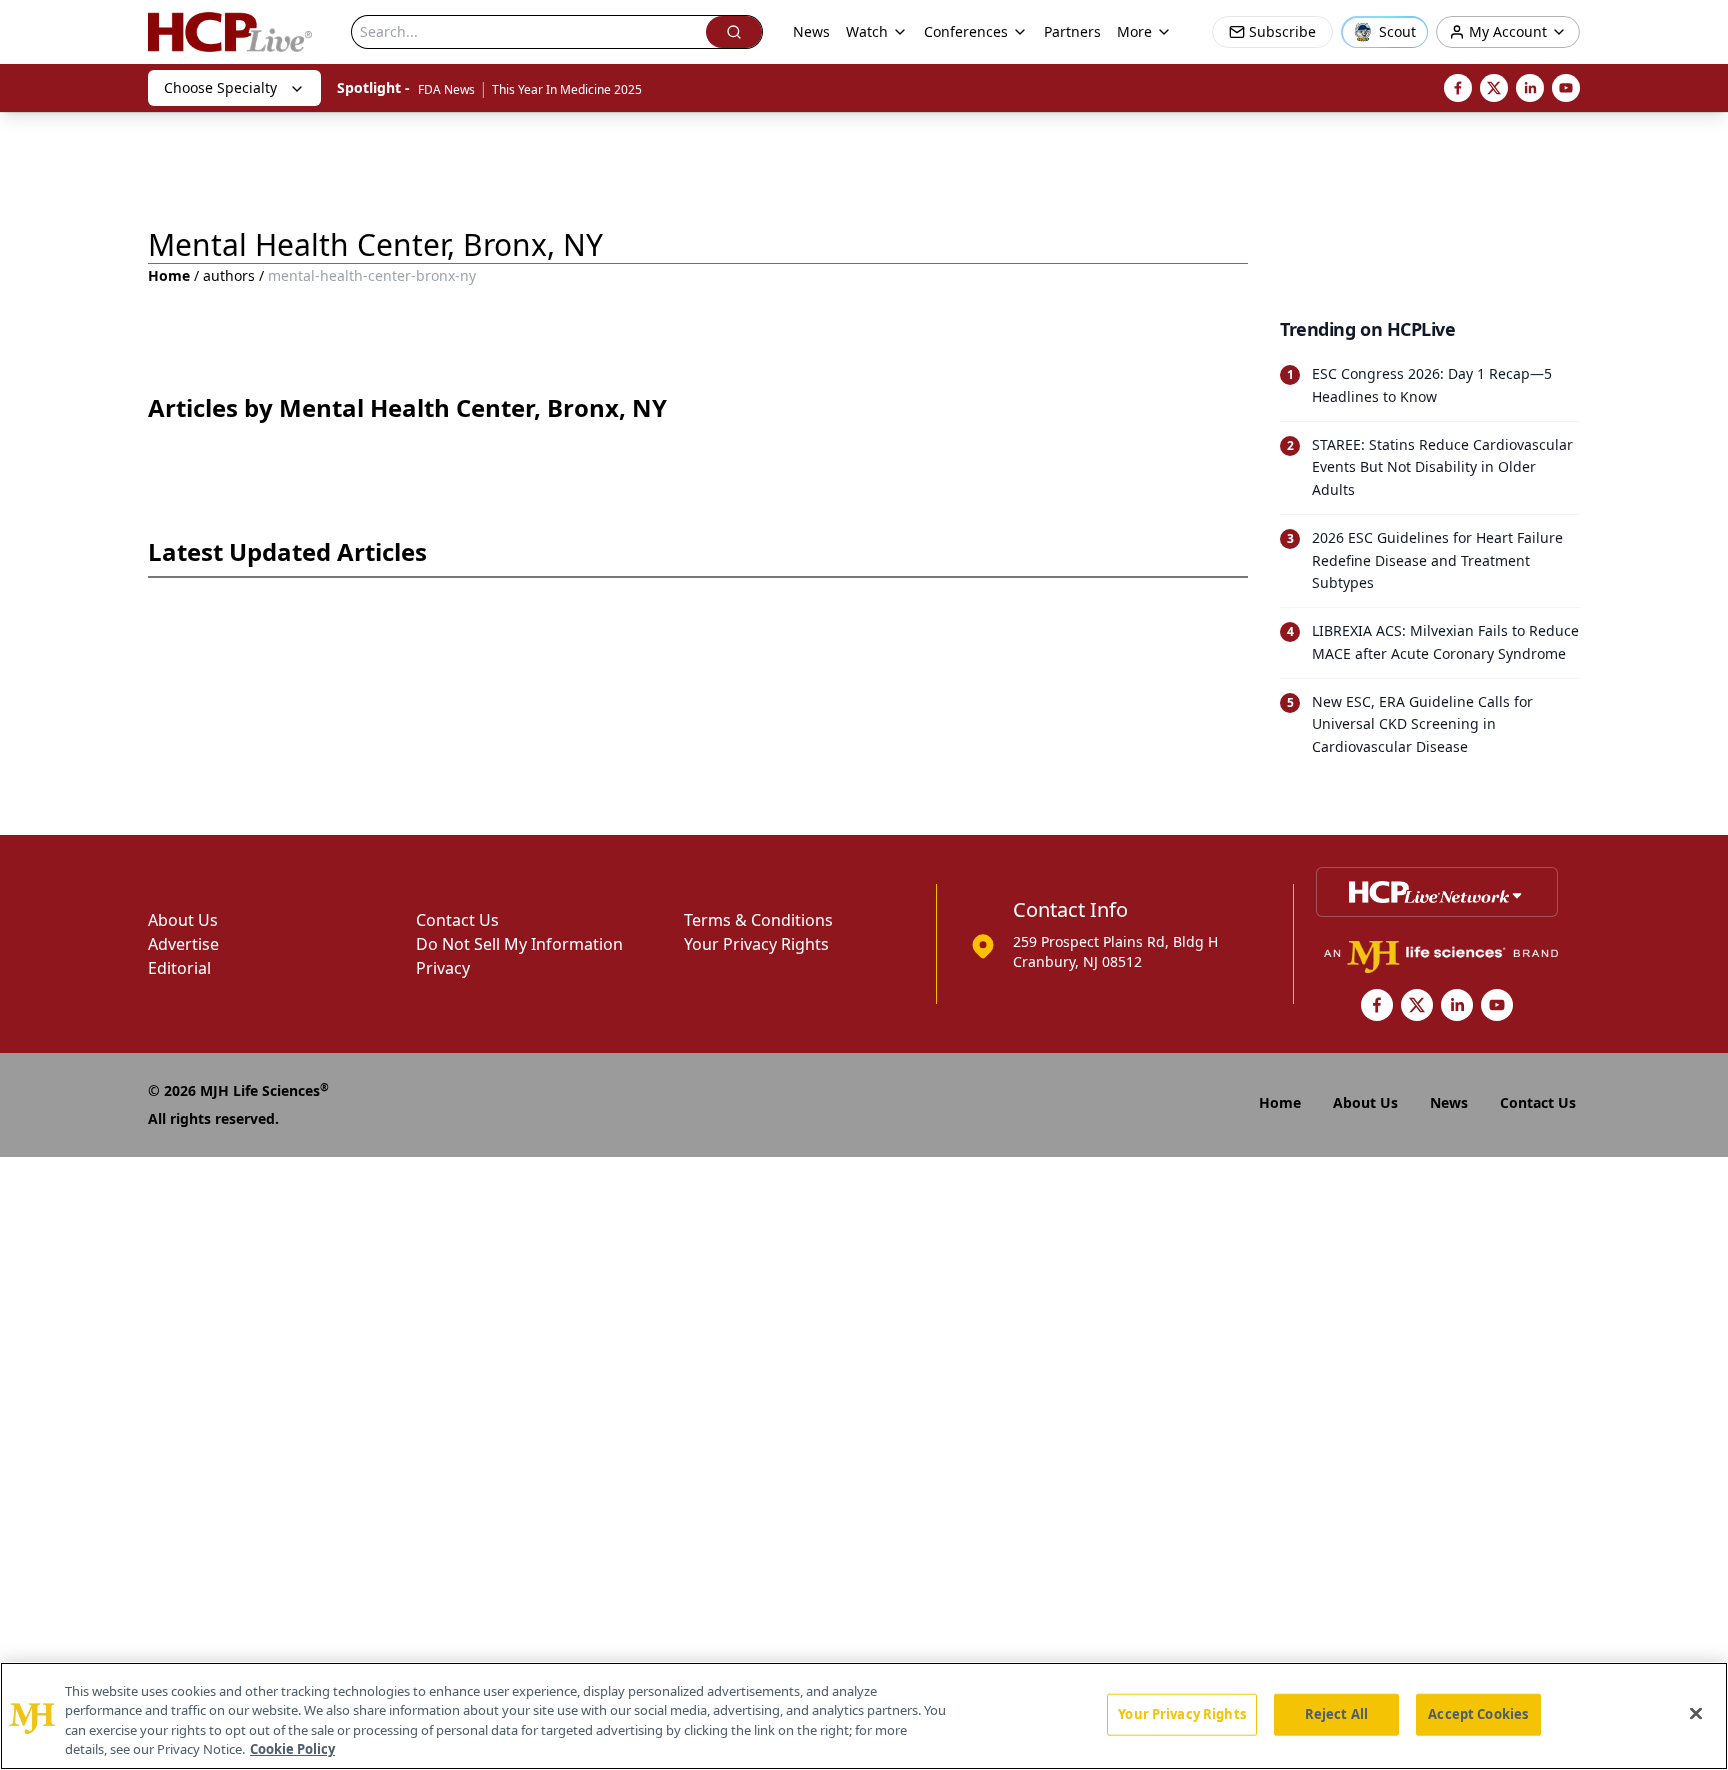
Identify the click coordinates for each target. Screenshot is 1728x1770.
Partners (1072, 31)
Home (169, 275)
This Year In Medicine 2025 (567, 89)
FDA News (446, 89)
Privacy (443, 968)
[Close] (1696, 1713)
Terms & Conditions (758, 920)
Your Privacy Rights (756, 944)
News (811, 31)
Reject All (1336, 1714)
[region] (864, 1716)
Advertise (183, 944)
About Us (183, 920)
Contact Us (457, 920)
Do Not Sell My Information (519, 944)
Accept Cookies (1478, 1714)
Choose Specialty (220, 87)
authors (229, 275)
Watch (867, 31)
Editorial (179, 968)
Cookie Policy (292, 1749)
